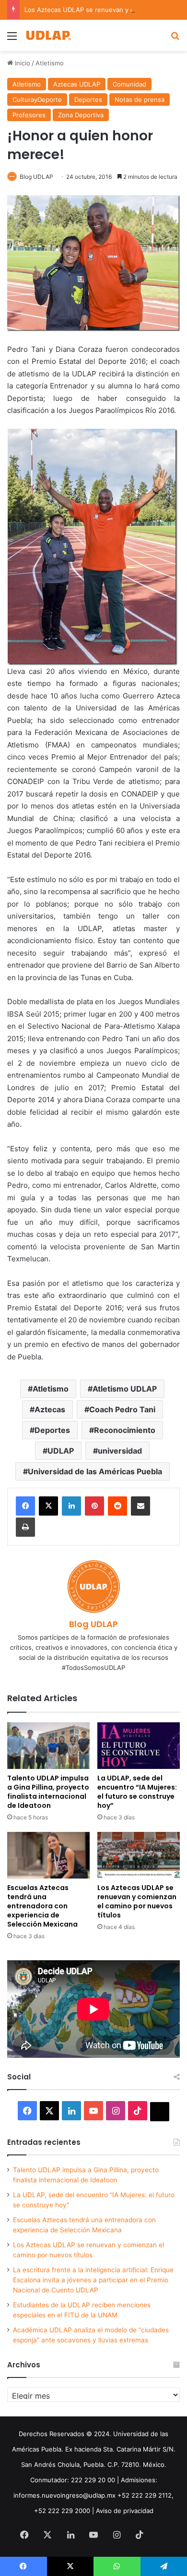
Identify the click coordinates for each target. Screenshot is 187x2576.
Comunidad (129, 84)
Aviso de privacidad (125, 2511)
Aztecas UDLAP (77, 84)
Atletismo (50, 63)
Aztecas (50, 1409)
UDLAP (61, 1451)
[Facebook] (25, 1506)
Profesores (29, 115)
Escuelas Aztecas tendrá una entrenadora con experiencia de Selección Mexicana (42, 1906)
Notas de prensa (140, 100)
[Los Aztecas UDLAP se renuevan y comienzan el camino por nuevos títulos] (139, 1855)
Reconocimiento (125, 1430)
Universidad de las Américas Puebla (95, 1471)
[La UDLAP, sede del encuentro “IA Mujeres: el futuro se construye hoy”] (139, 1746)
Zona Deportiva (81, 115)
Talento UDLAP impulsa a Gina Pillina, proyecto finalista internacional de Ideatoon (48, 1792)
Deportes (88, 100)
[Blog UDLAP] (48, 35)
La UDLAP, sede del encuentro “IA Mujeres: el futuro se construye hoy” (137, 1792)
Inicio (22, 63)
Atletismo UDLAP (125, 1389)
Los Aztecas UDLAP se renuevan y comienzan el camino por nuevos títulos (137, 1901)
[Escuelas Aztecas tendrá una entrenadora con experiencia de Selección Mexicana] (48, 1855)
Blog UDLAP (36, 177)
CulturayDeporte (37, 100)
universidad (120, 1451)
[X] (48, 1506)
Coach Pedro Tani (122, 1409)
